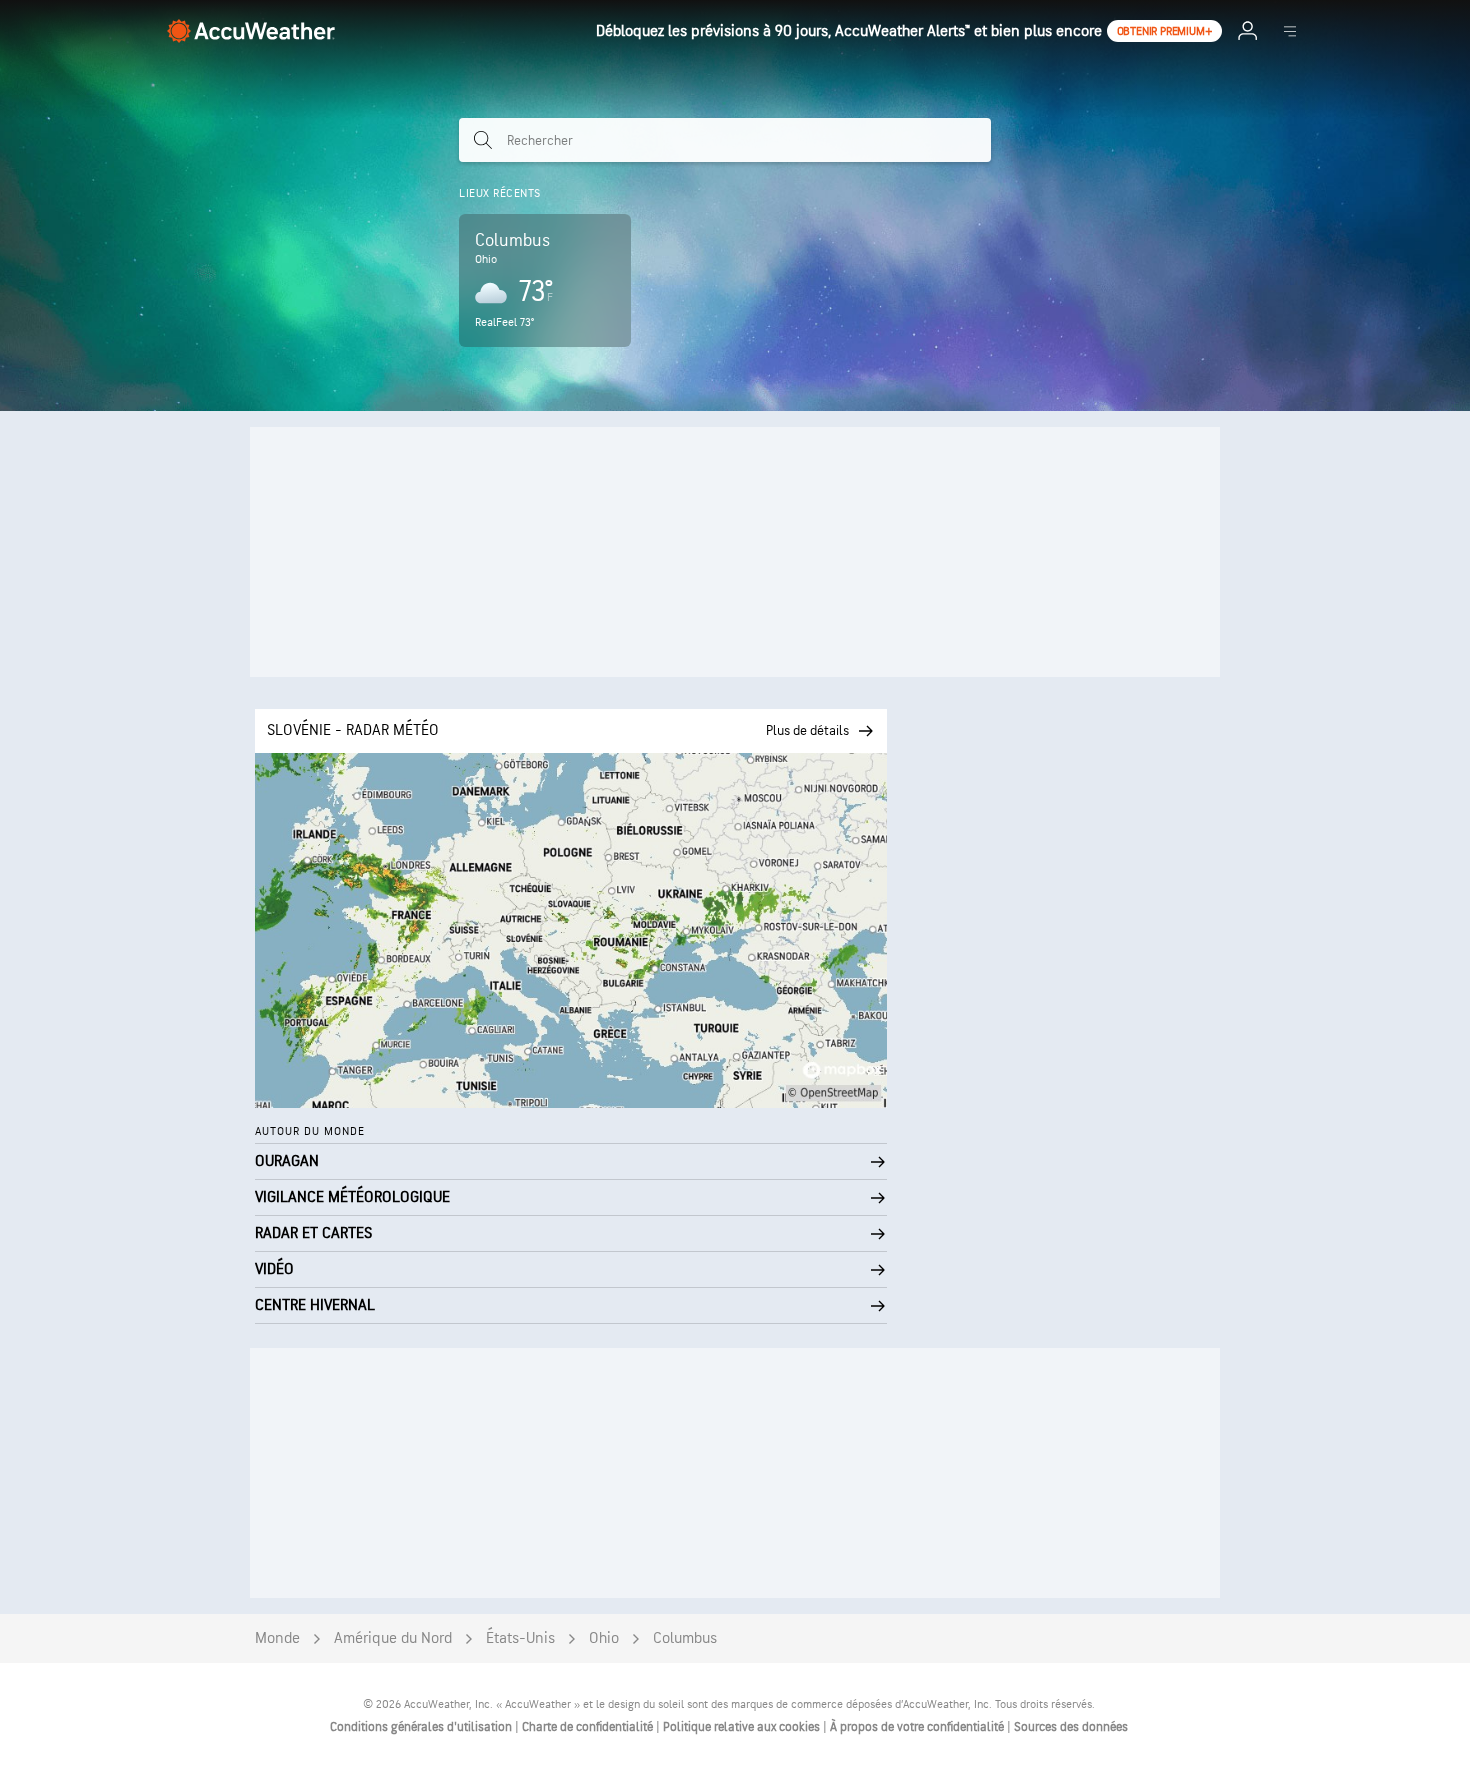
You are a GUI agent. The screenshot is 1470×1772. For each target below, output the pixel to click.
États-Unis (520, 1638)
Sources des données (1071, 1727)
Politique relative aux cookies (743, 1727)
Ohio (604, 1638)
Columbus (685, 1638)
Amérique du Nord (393, 1638)
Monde (277, 1638)
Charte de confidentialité (589, 1727)
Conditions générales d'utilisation (422, 1727)
